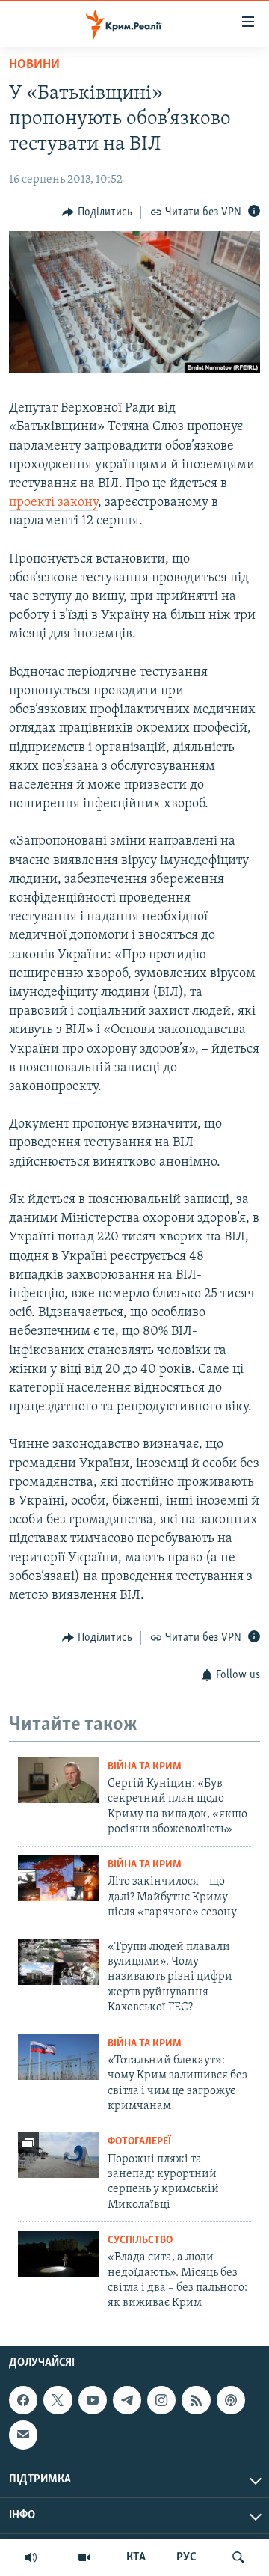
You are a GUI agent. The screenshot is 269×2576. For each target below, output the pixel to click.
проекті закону (53, 503)
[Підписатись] (23, 2435)
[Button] (97, 212)
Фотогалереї (139, 2142)
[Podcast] (231, 2400)
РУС (186, 2557)
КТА (136, 2557)
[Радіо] (31, 2557)
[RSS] (196, 2400)
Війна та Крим (145, 1767)
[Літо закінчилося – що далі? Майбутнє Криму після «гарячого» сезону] (59, 1878)
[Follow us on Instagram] (161, 2400)
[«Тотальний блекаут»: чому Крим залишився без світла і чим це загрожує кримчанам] (59, 2057)
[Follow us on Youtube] (93, 2400)
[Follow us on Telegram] (127, 2400)
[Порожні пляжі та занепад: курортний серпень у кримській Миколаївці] (59, 2155)
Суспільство (140, 2240)
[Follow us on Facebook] (23, 2400)
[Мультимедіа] (84, 2557)
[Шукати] (238, 2557)
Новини (34, 65)
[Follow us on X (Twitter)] (58, 2400)
